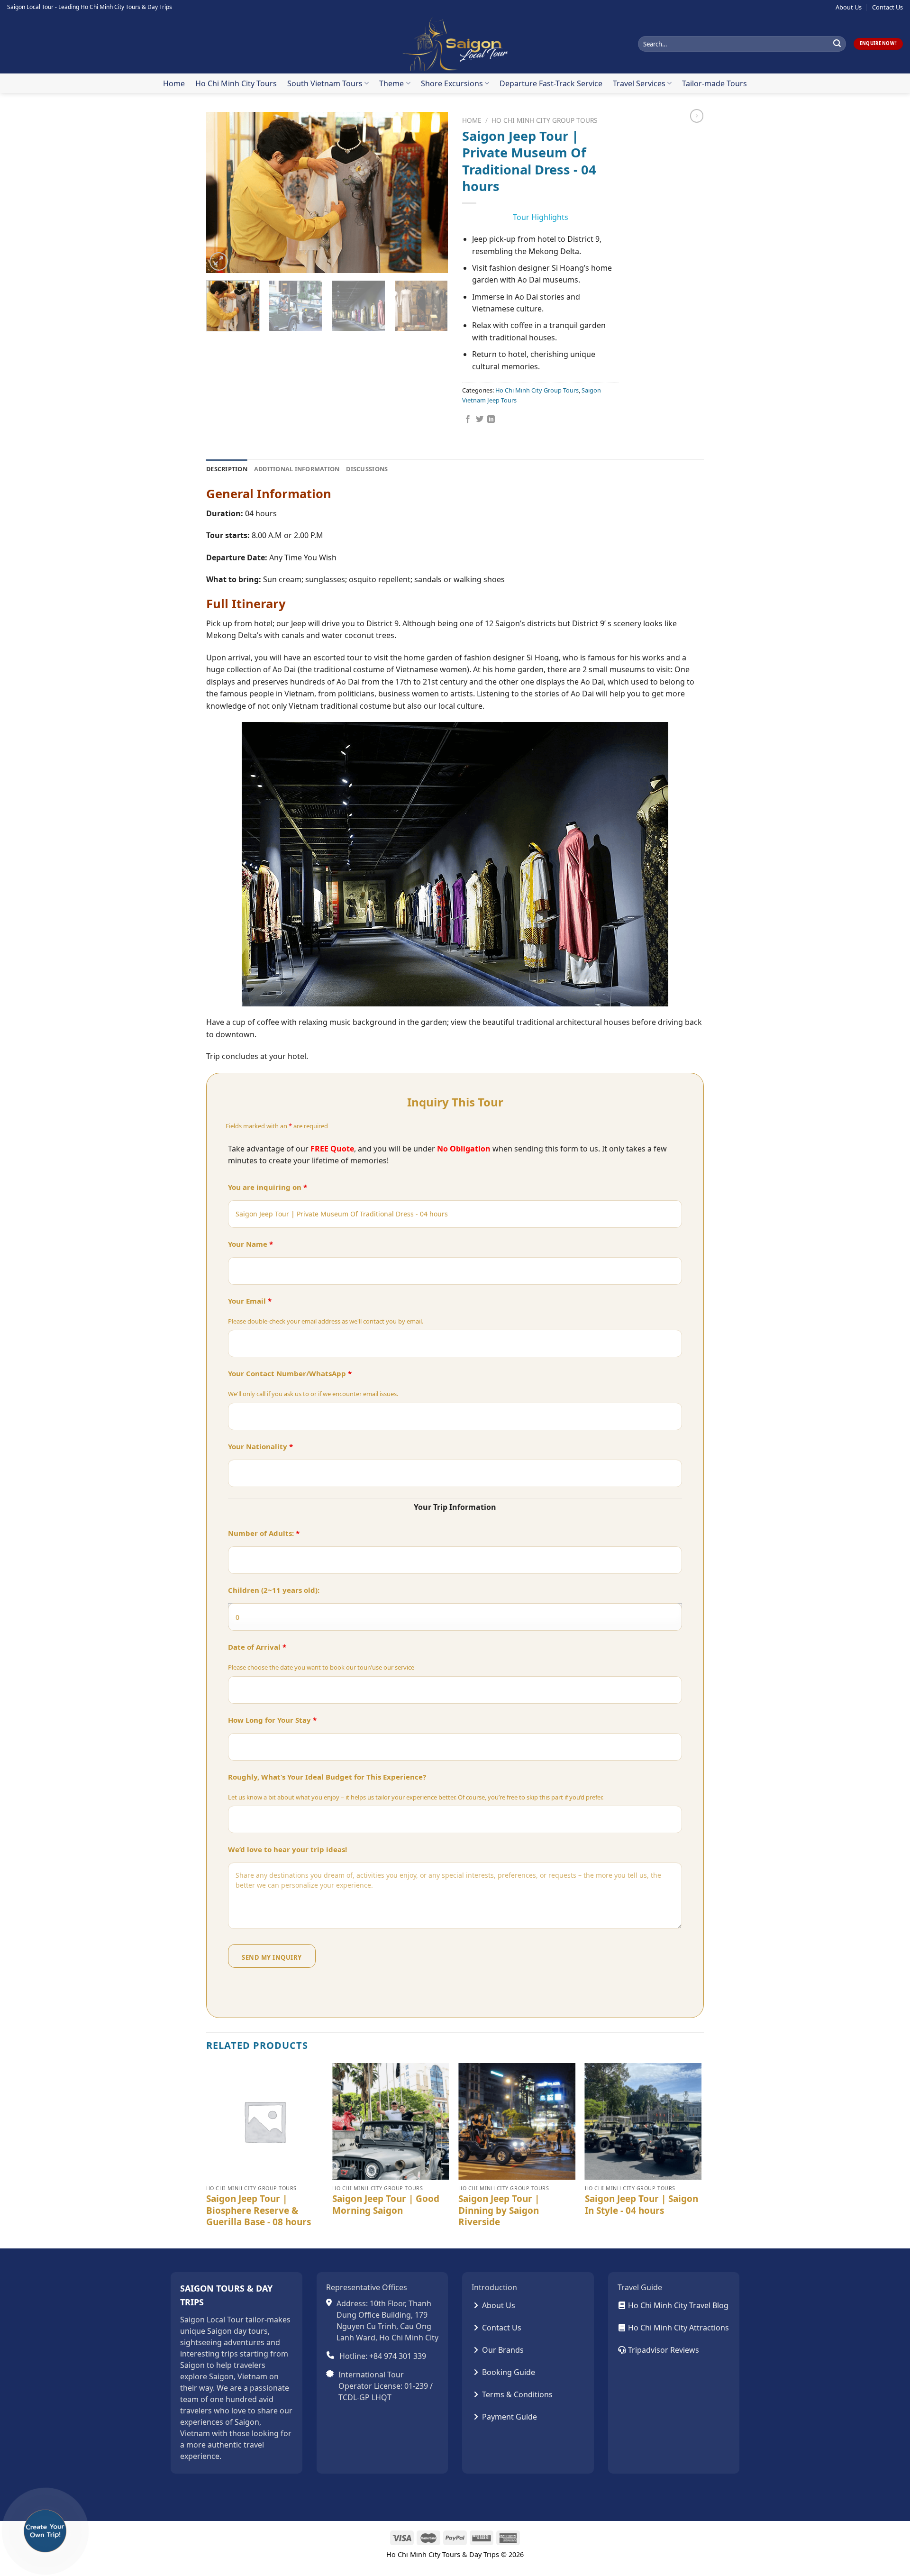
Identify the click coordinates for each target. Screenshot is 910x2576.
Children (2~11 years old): (274, 1590)
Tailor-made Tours (714, 83)
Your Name (250, 1244)
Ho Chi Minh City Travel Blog (677, 2305)
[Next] (431, 192)
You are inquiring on (268, 1187)
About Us (849, 7)
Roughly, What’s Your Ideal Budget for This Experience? (327, 1777)
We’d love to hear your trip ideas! (287, 1849)
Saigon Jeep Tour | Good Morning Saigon (386, 2205)
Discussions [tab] (367, 469)
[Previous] (223, 192)
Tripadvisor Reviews (663, 2350)
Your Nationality (260, 1446)
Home (174, 83)
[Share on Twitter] (480, 420)
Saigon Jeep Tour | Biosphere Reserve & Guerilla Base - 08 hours (259, 2211)
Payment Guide (509, 2417)
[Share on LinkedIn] (491, 420)
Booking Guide (508, 2372)
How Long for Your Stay (272, 1720)
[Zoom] (219, 261)
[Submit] (837, 44)
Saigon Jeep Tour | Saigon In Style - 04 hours (642, 2205)
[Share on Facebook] (468, 420)
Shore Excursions (452, 83)
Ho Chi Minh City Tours (236, 83)
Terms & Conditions (516, 2394)
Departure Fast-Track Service (551, 83)
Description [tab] (227, 469)
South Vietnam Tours (325, 83)
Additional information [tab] (297, 469)
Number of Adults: (264, 1533)
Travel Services (639, 83)
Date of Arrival (257, 1647)
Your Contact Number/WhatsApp (290, 1373)
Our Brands (502, 2350)
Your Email (250, 1301)
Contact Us (887, 7)
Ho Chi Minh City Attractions (678, 2328)
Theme (391, 83)
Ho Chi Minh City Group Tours (544, 120)
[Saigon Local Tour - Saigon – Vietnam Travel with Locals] (455, 44)
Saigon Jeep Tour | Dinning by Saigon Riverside (499, 2211)
